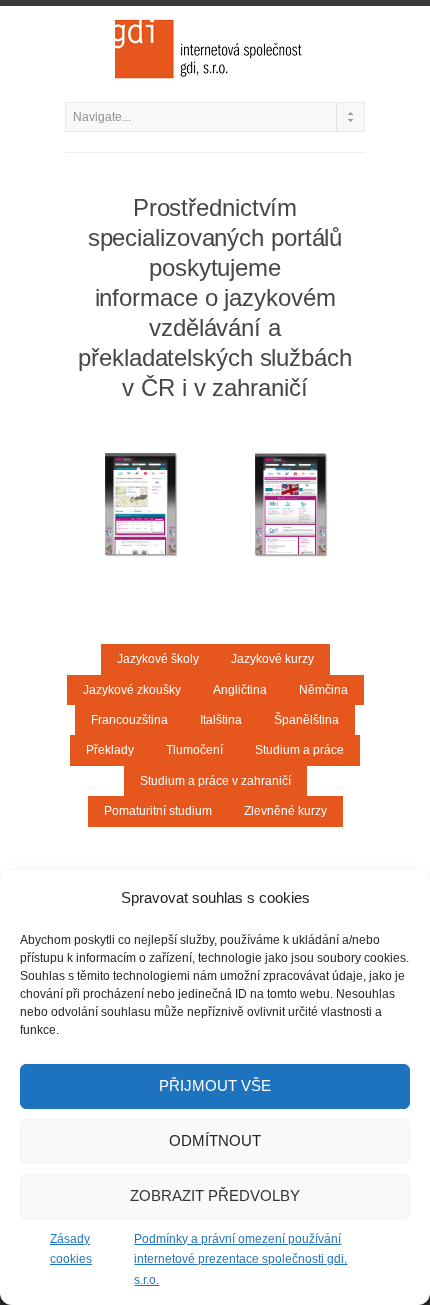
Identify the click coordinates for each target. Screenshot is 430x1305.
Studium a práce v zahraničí (215, 781)
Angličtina (240, 690)
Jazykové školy (158, 659)
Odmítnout (215, 1140)
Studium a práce (299, 750)
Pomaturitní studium (158, 811)
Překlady (110, 750)
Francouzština (129, 720)
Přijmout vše (215, 1085)
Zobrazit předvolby (215, 1195)
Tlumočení (194, 750)
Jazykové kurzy (272, 659)
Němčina (323, 690)
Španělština (306, 720)
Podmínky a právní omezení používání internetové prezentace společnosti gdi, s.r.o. (240, 1259)
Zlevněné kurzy (285, 811)
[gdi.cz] (215, 49)
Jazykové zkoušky (132, 690)
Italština (221, 720)
